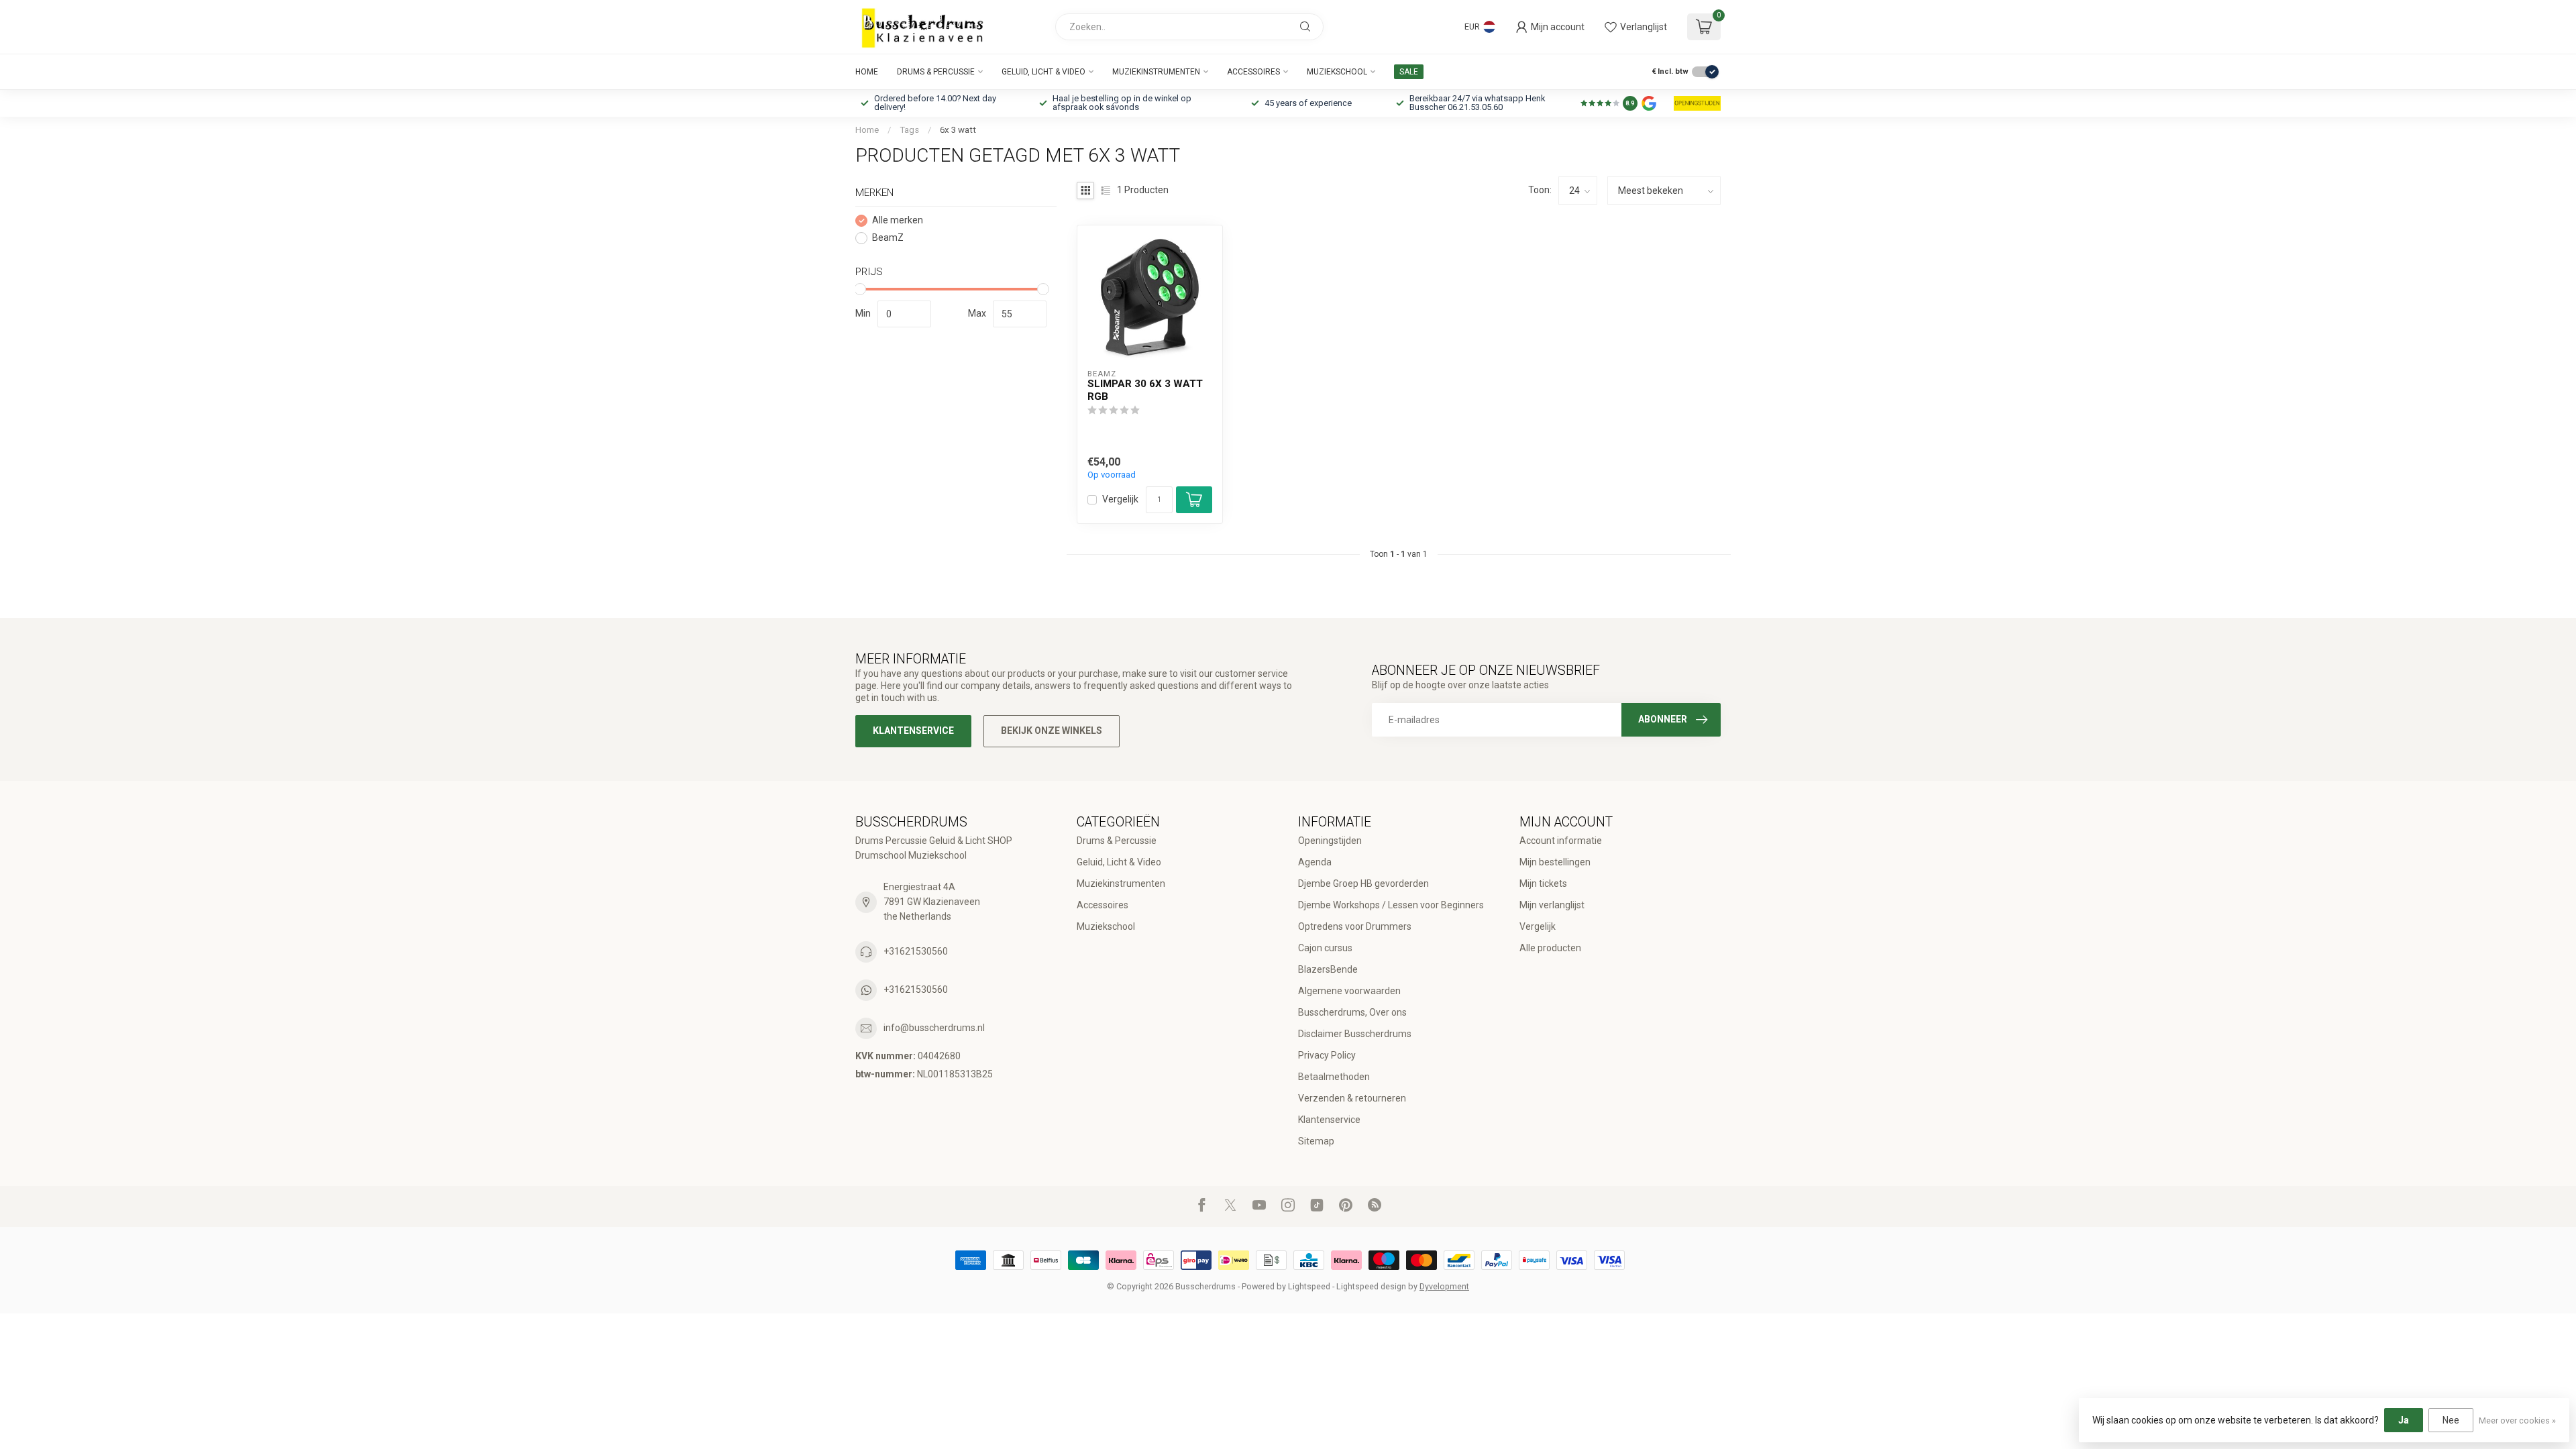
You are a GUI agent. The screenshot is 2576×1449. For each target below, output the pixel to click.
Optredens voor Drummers (1355, 926)
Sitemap (1316, 1141)
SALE (1409, 72)
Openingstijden (1330, 841)
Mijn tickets (1543, 883)
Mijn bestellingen (1555, 862)
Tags (909, 130)
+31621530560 (916, 951)
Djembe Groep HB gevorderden (1363, 883)
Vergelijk (1120, 499)
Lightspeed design (1371, 1286)
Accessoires (1253, 72)
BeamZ (888, 238)
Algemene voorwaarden (1349, 991)
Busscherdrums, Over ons (1352, 1012)
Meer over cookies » (2517, 1420)
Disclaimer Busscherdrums (1355, 1034)
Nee (2451, 1420)
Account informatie (1561, 841)
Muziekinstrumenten (1156, 72)
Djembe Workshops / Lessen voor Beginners (1391, 905)
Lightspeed (1309, 1286)
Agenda (1315, 862)
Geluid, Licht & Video (1043, 72)
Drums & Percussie (936, 72)
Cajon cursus (1325, 948)
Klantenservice (913, 731)
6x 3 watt (958, 130)
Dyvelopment (1444, 1286)
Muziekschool (1337, 72)
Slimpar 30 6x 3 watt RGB (1145, 390)
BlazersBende (1328, 969)
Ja (2404, 1420)
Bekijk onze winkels (1052, 731)
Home (867, 72)
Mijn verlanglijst (1552, 905)
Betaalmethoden (1334, 1077)
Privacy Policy (1327, 1055)
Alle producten (1550, 948)
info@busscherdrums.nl (934, 1028)
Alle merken (898, 220)
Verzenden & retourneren (1352, 1098)
